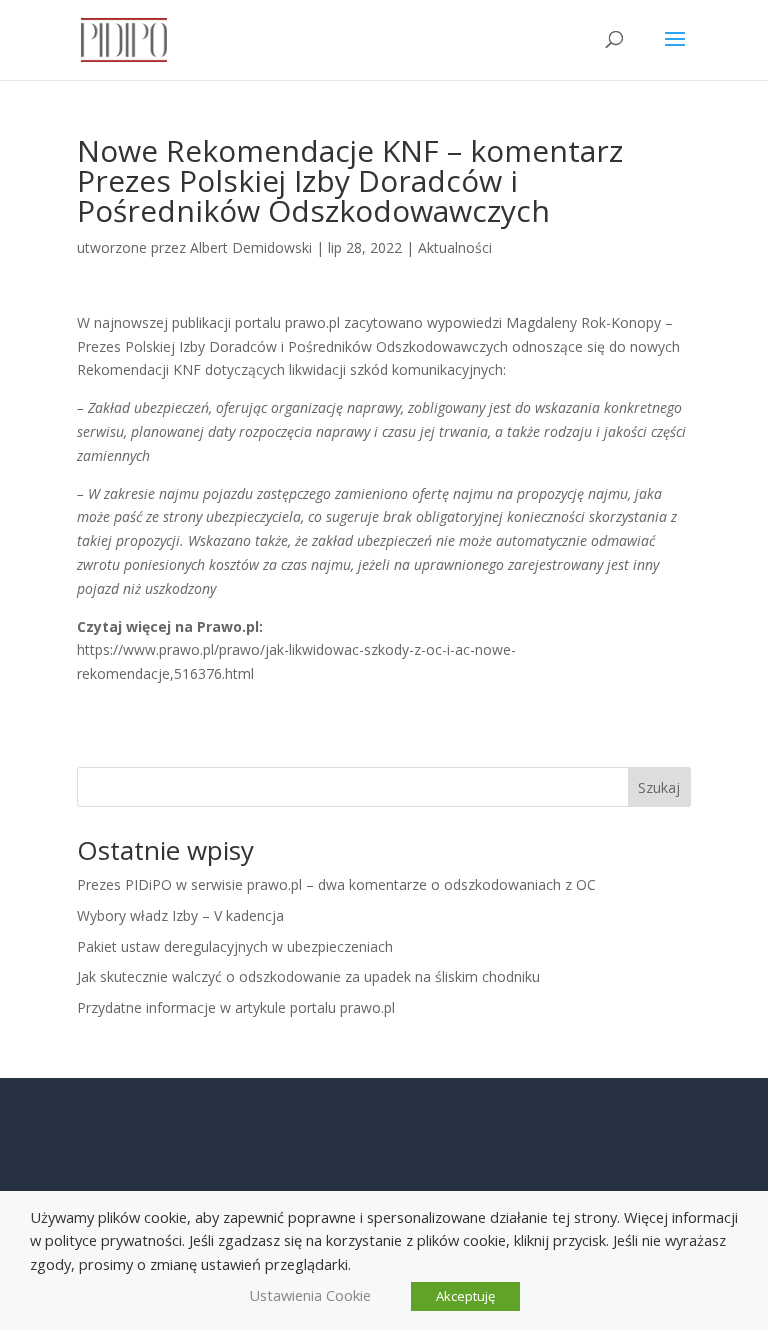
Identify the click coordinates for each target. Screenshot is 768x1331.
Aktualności (455, 247)
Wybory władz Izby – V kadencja (180, 915)
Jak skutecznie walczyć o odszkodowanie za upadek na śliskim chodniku (308, 976)
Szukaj (659, 787)
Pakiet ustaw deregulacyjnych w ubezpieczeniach (235, 946)
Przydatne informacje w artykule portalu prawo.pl (236, 1007)
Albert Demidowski (251, 247)
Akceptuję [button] (465, 1296)
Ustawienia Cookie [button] (310, 1295)
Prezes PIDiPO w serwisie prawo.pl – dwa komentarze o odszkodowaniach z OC (336, 884)
